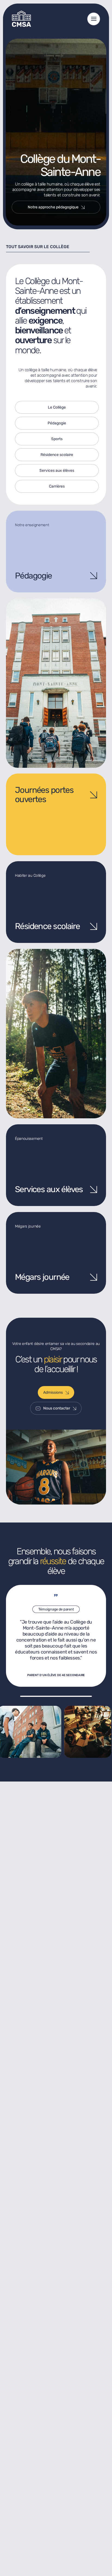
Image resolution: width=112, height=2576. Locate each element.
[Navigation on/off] (94, 19)
